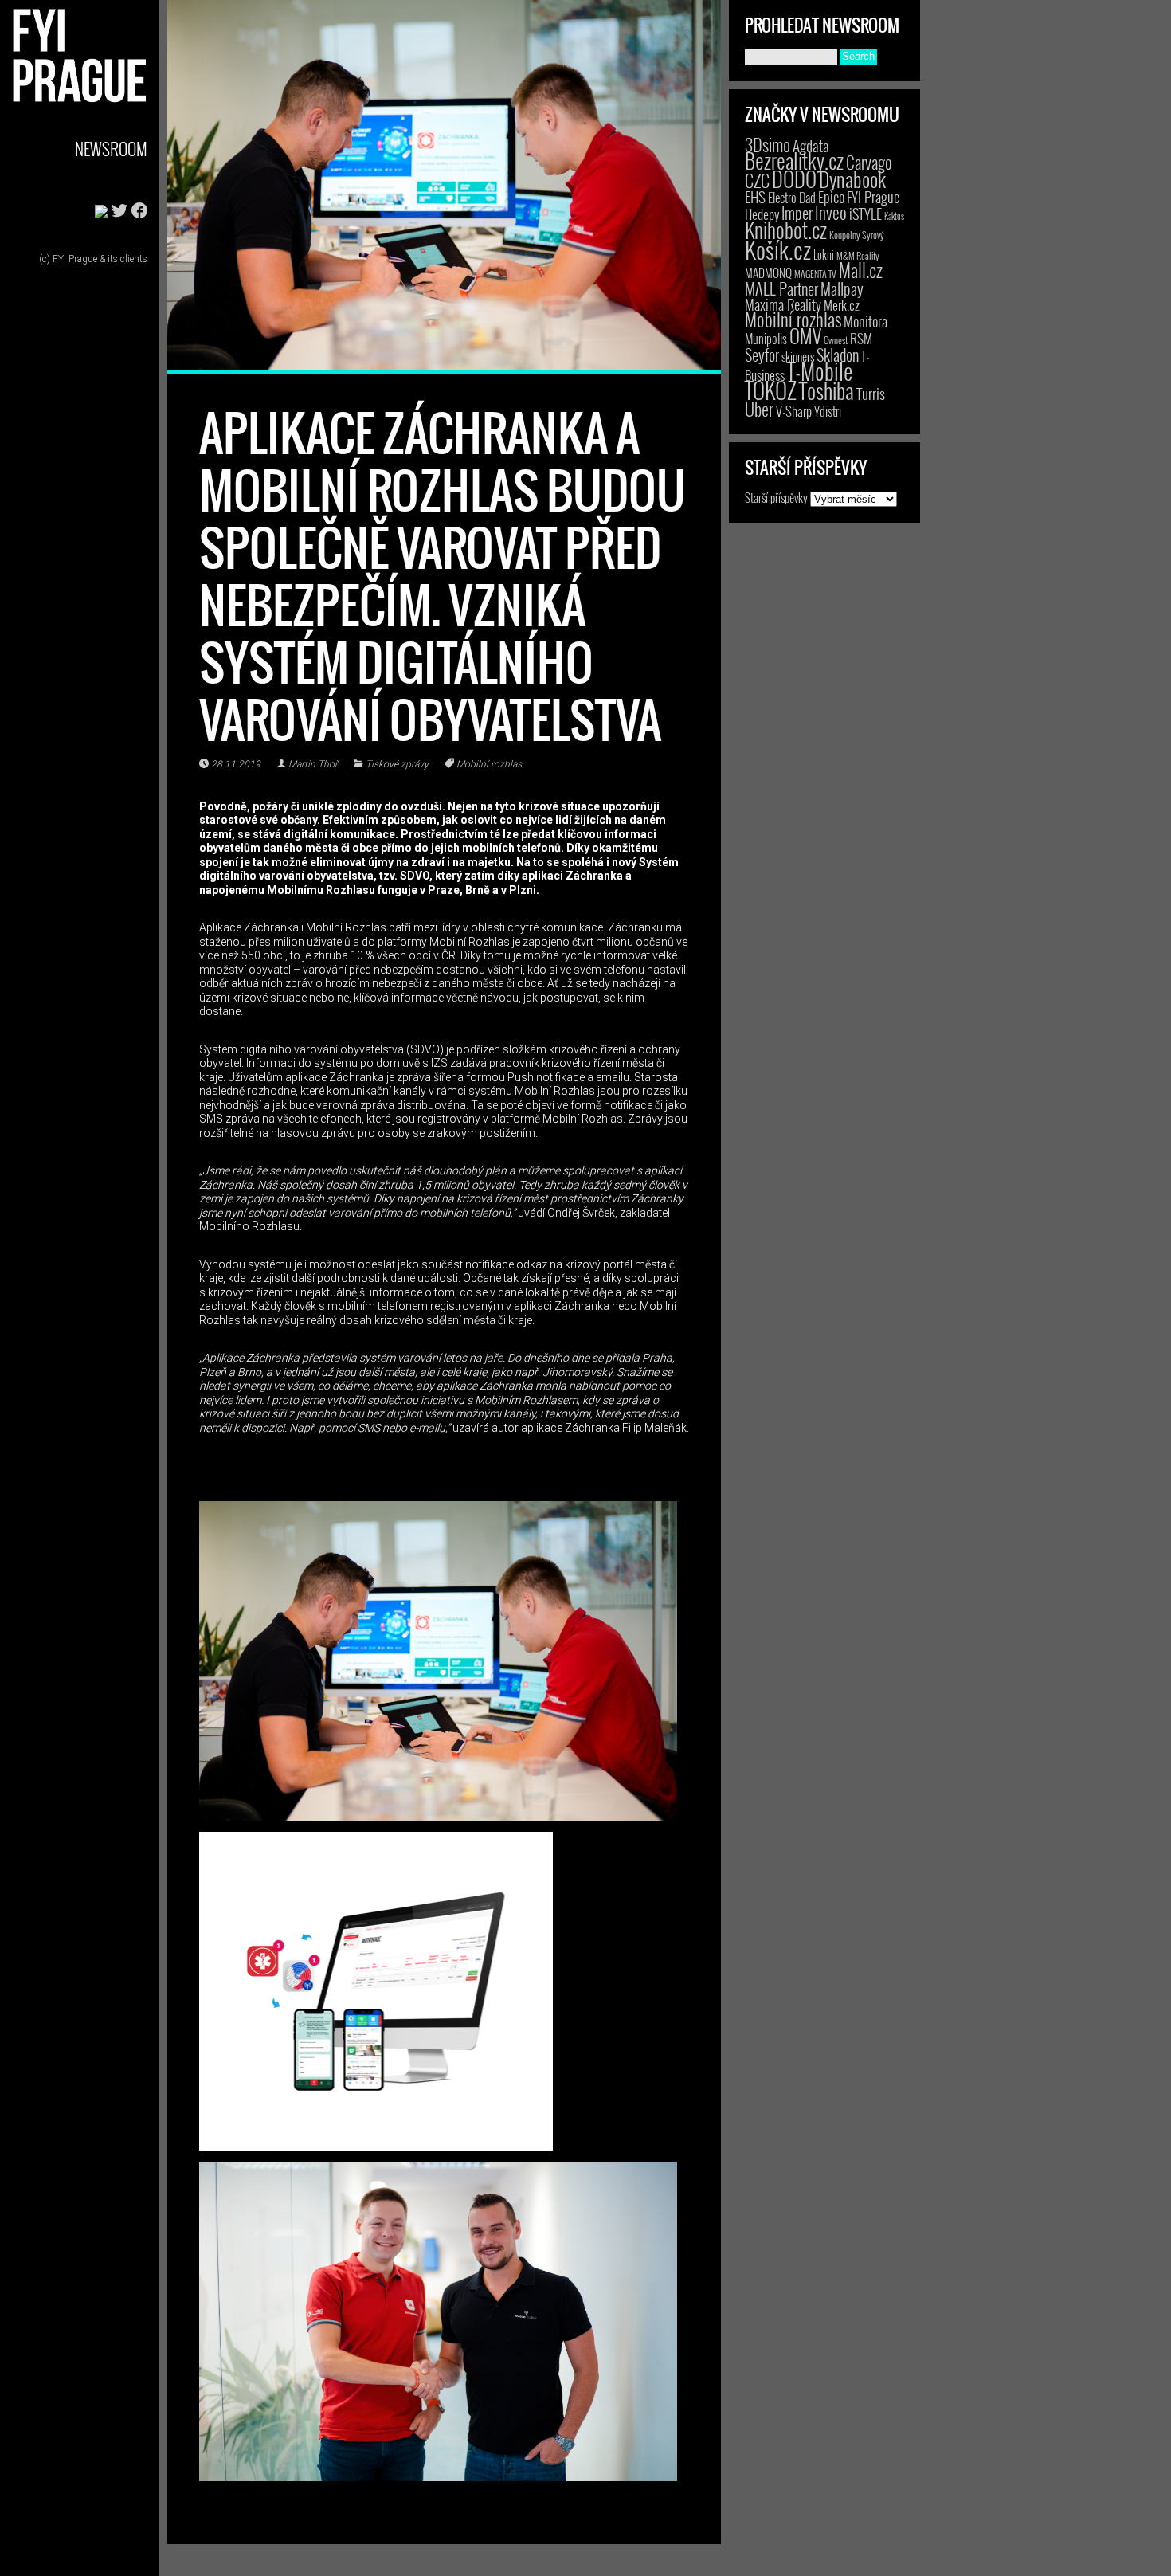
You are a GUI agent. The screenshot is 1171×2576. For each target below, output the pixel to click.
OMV (805, 336)
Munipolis (766, 339)
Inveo (831, 212)
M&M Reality (858, 255)
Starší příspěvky (776, 497)
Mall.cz (861, 270)
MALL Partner (781, 288)
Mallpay (842, 288)
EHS (755, 196)
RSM (861, 338)
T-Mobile (820, 371)
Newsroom (111, 149)
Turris (871, 393)
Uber (759, 409)
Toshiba (826, 390)
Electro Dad (792, 198)
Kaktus (894, 216)
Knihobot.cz (786, 230)
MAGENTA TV (815, 274)
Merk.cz (842, 305)
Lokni (824, 255)
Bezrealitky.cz (794, 161)
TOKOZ (771, 390)
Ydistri (828, 411)
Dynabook (852, 179)
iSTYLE (866, 214)
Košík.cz (778, 249)
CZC (757, 180)
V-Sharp (794, 411)
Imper (797, 213)
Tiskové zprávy (397, 764)
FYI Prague (873, 196)
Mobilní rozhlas (489, 764)
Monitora (866, 321)
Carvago (869, 162)
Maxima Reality (783, 304)
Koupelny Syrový (857, 235)
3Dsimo (768, 144)
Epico (831, 196)
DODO (794, 178)
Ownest (836, 340)
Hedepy (762, 214)
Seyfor (762, 355)
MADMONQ (768, 272)
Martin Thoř (313, 764)
